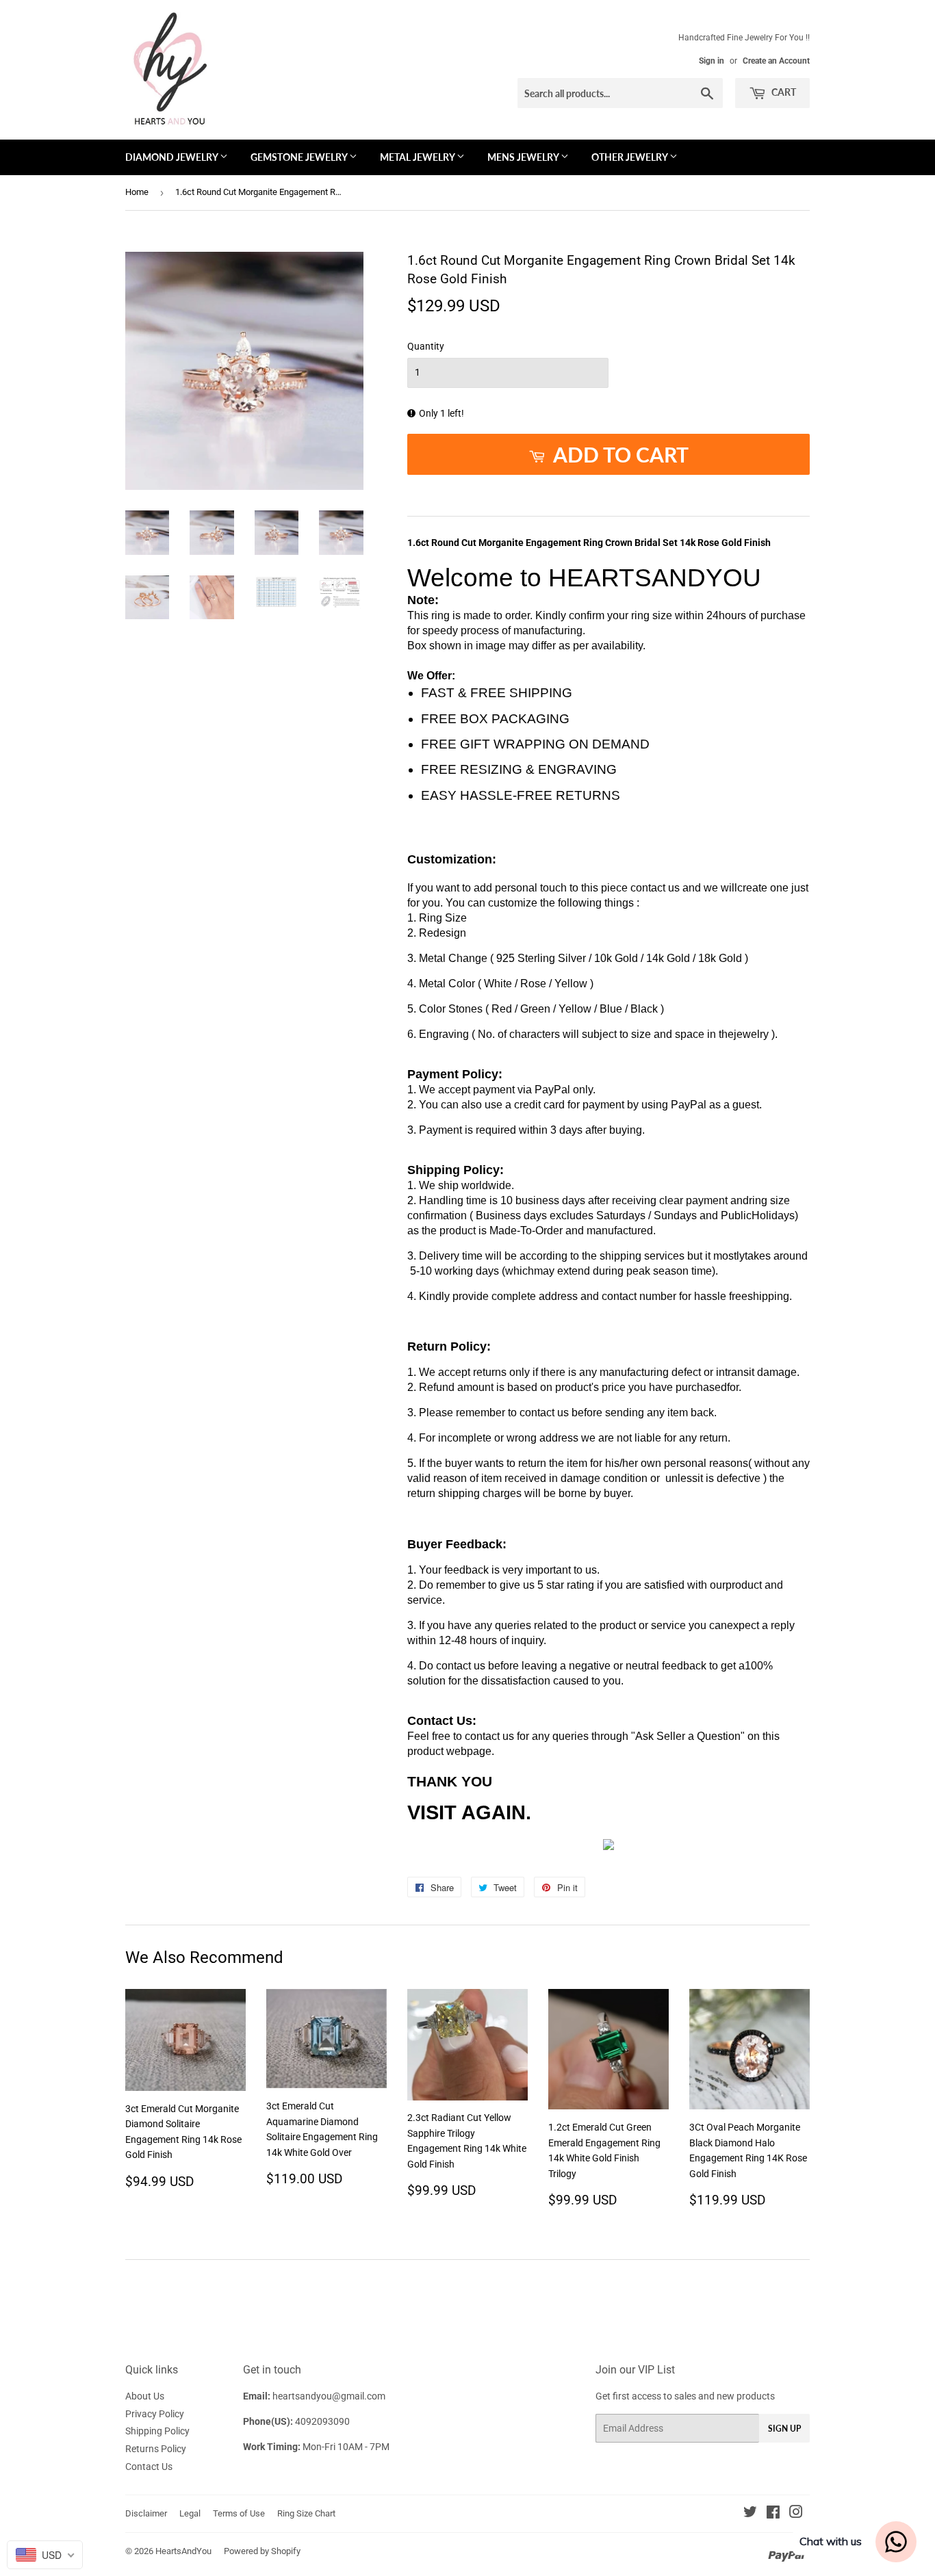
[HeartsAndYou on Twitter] (750, 2514)
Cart (783, 92)
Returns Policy (156, 2449)
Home (137, 192)
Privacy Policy (155, 2414)
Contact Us (149, 2467)
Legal (190, 2513)
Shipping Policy (157, 2431)
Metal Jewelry (418, 157)
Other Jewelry (630, 157)
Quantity (426, 346)
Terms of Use (239, 2513)
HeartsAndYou (183, 2551)
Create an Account (776, 61)
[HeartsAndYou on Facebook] (773, 2514)
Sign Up (784, 2429)
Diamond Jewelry (172, 157)
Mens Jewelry (524, 157)
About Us (145, 2396)
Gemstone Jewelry (300, 157)
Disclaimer (146, 2513)
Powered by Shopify (262, 2551)
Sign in (712, 61)
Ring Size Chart (306, 2513)
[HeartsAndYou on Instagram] (796, 2514)
